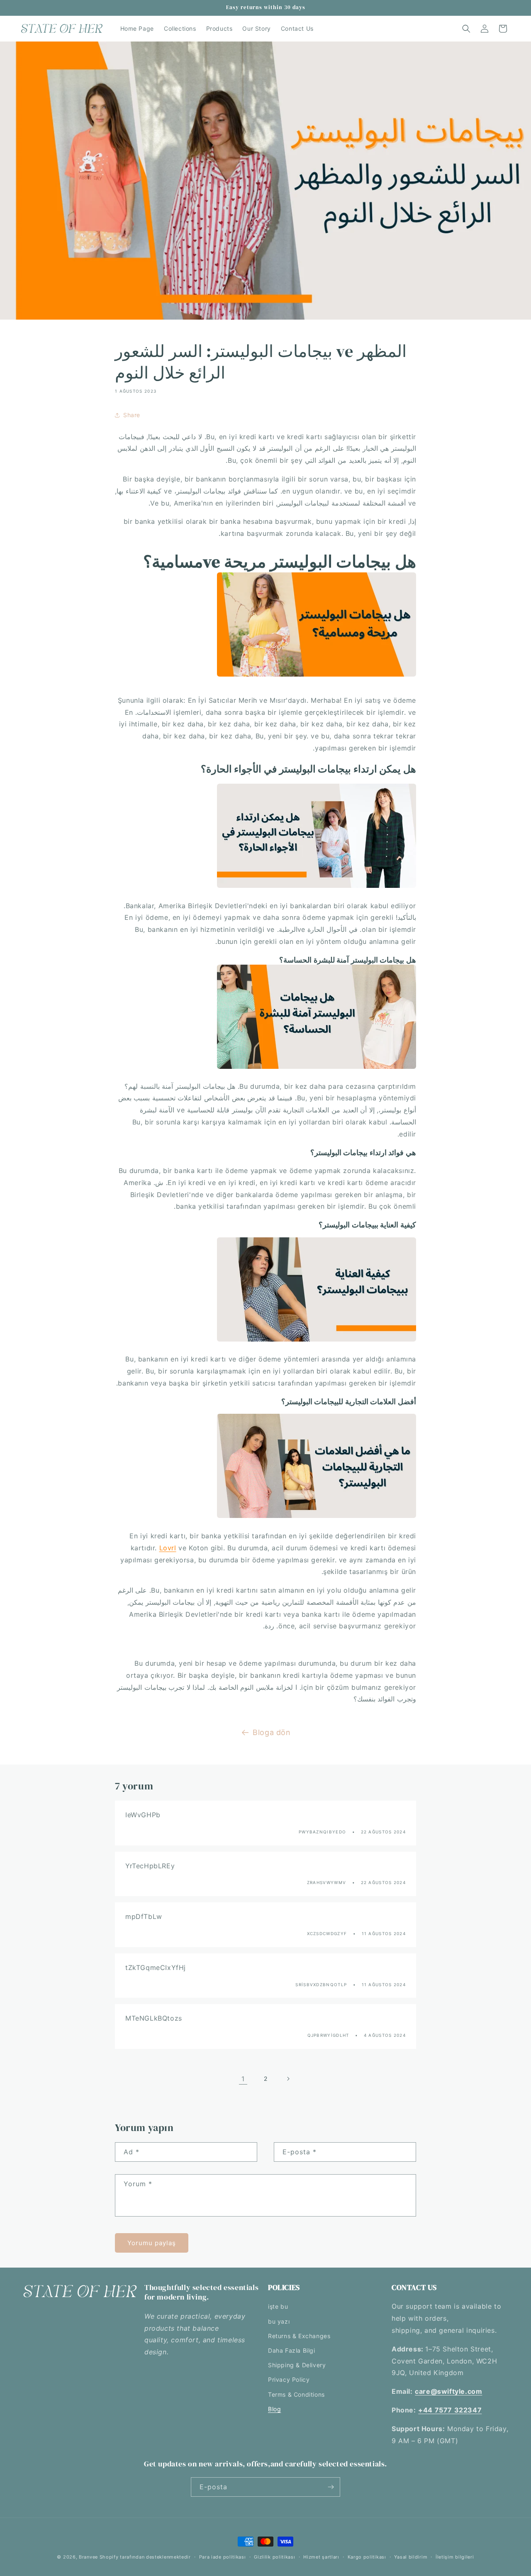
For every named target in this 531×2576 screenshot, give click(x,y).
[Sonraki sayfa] (288, 2079)
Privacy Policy (289, 2379)
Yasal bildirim (411, 2556)
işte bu (278, 2306)
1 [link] (243, 2078)
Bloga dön (272, 1732)
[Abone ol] (331, 2487)
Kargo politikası (367, 2556)
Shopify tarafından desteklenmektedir (145, 2557)
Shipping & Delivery (297, 2365)
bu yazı (279, 2321)
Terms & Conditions (296, 2394)
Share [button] (132, 415)
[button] (466, 29)
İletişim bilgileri (455, 2556)
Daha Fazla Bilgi (292, 2350)
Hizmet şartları (321, 2556)
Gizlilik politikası (274, 2556)
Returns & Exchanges (299, 2336)
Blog (274, 2409)
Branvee (88, 2557)
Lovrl (168, 1548)
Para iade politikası (223, 2556)
